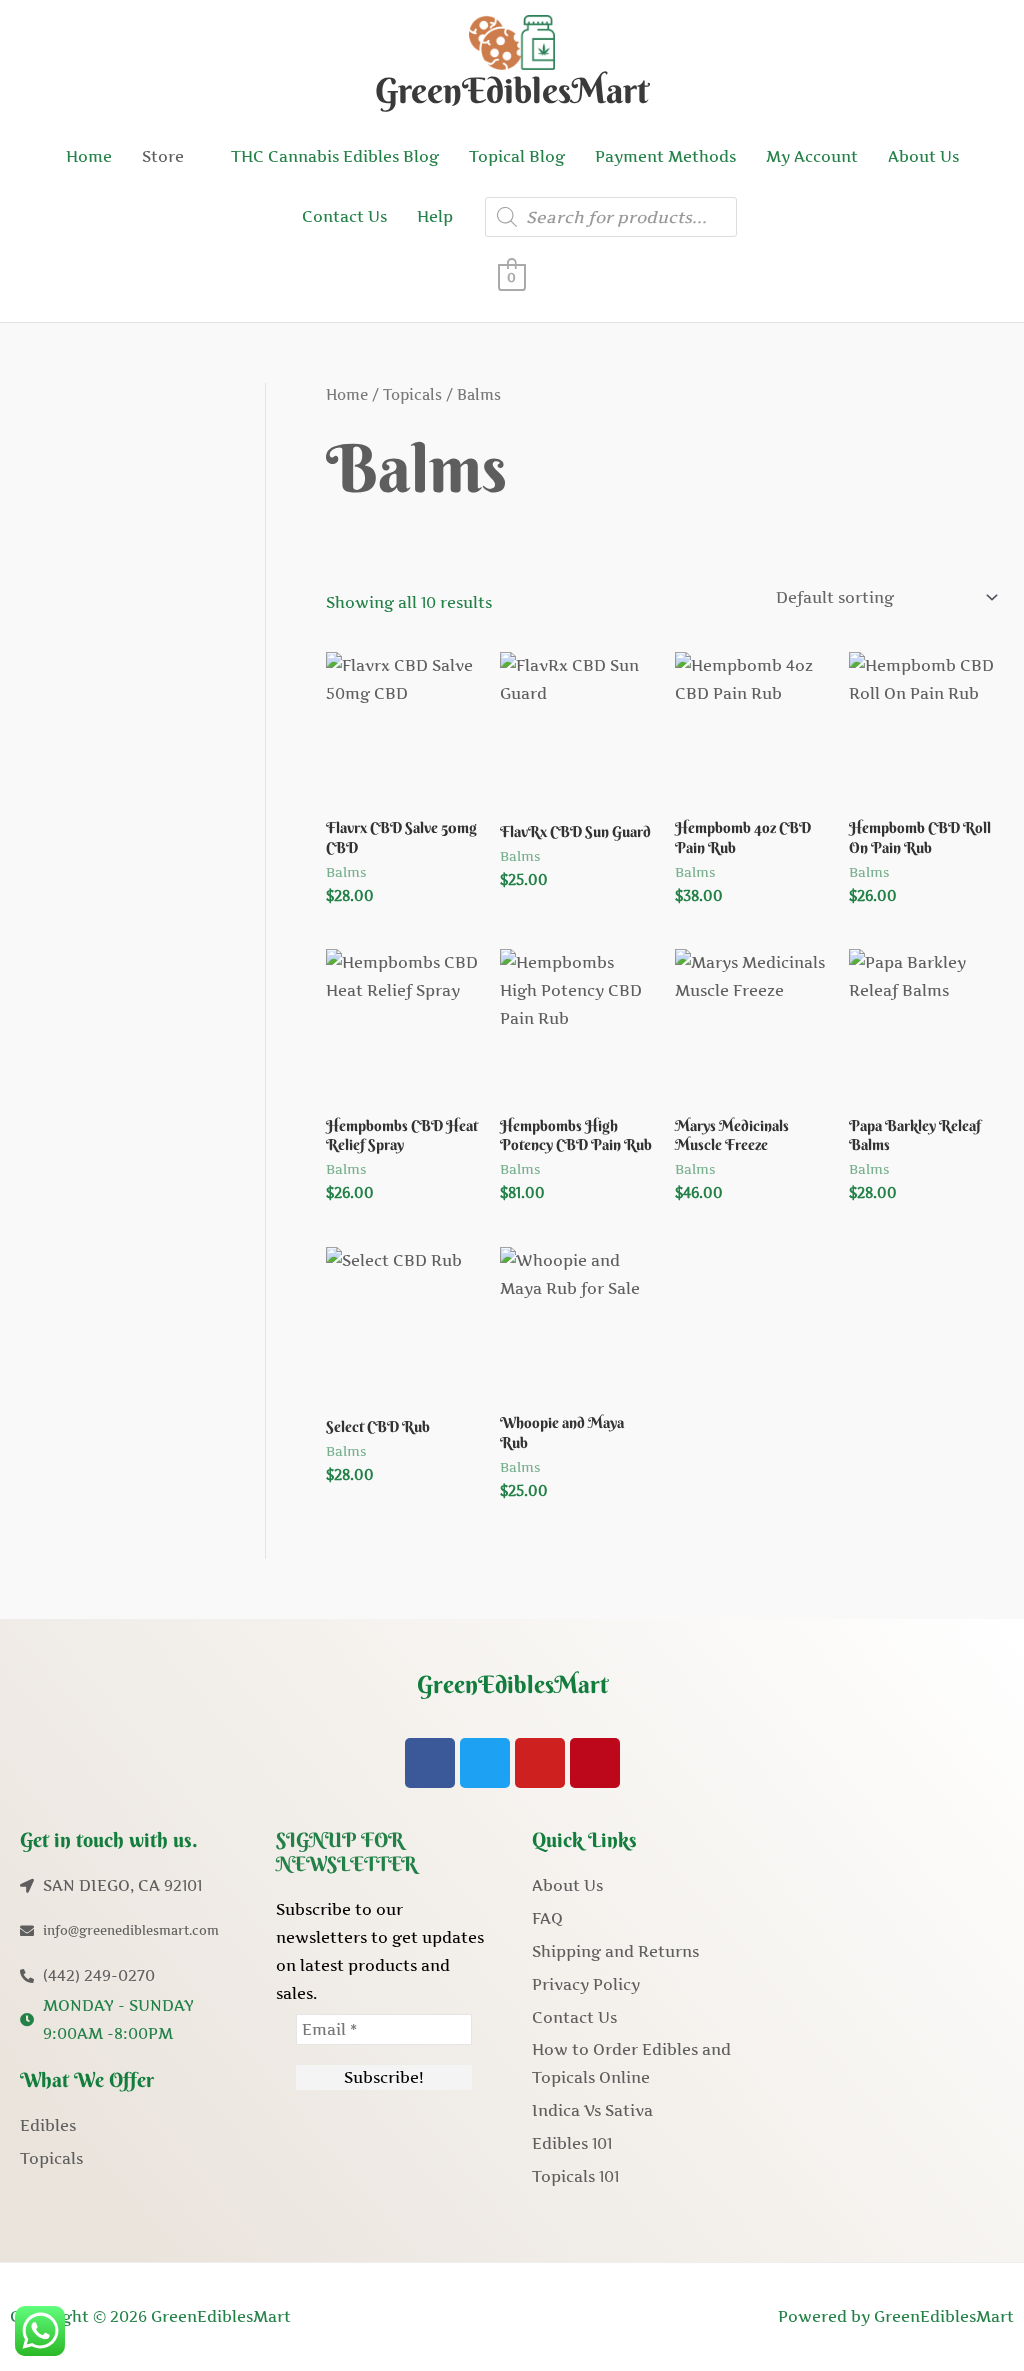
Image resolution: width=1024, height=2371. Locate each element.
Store (163, 156)
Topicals (412, 395)
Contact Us (344, 216)
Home (89, 156)
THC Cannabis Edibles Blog (335, 156)
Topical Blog (517, 156)
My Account (812, 156)
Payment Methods (665, 156)
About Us (923, 156)
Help (435, 216)
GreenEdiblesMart (512, 90)
